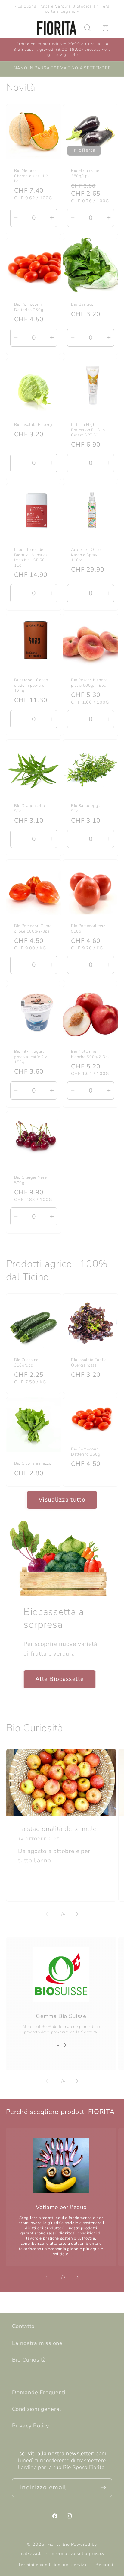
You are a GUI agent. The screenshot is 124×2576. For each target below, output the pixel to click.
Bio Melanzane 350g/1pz (85, 173)
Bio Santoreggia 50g (86, 809)
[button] (15, 28)
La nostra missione (37, 2343)
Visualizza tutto (62, 1500)
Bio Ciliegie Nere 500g (30, 1180)
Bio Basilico (82, 305)
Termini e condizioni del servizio (53, 2565)
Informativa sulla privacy (78, 2554)
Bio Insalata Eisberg (33, 425)
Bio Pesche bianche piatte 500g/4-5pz (89, 683)
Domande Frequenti (39, 2392)
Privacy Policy (31, 2426)
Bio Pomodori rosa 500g (88, 929)
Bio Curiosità (29, 2360)
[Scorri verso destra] (77, 1914)
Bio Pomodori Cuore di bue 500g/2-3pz (33, 929)
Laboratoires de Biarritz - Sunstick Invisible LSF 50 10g (31, 558)
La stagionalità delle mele (57, 1829)
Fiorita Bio (59, 2544)
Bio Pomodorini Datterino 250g (29, 307)
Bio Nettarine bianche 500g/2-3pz (90, 1055)
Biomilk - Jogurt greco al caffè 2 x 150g (31, 1057)
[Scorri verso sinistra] (47, 1914)
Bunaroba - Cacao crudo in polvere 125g (31, 685)
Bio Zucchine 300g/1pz (26, 1363)
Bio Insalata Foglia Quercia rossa (89, 1363)
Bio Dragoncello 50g (30, 809)
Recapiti (104, 2565)
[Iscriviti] (103, 2488)
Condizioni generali (37, 2409)
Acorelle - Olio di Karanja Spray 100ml (87, 555)
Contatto (23, 2326)
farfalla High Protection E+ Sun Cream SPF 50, (88, 430)
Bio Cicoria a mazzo (33, 1464)
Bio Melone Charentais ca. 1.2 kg (31, 176)
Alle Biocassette (60, 1679)
